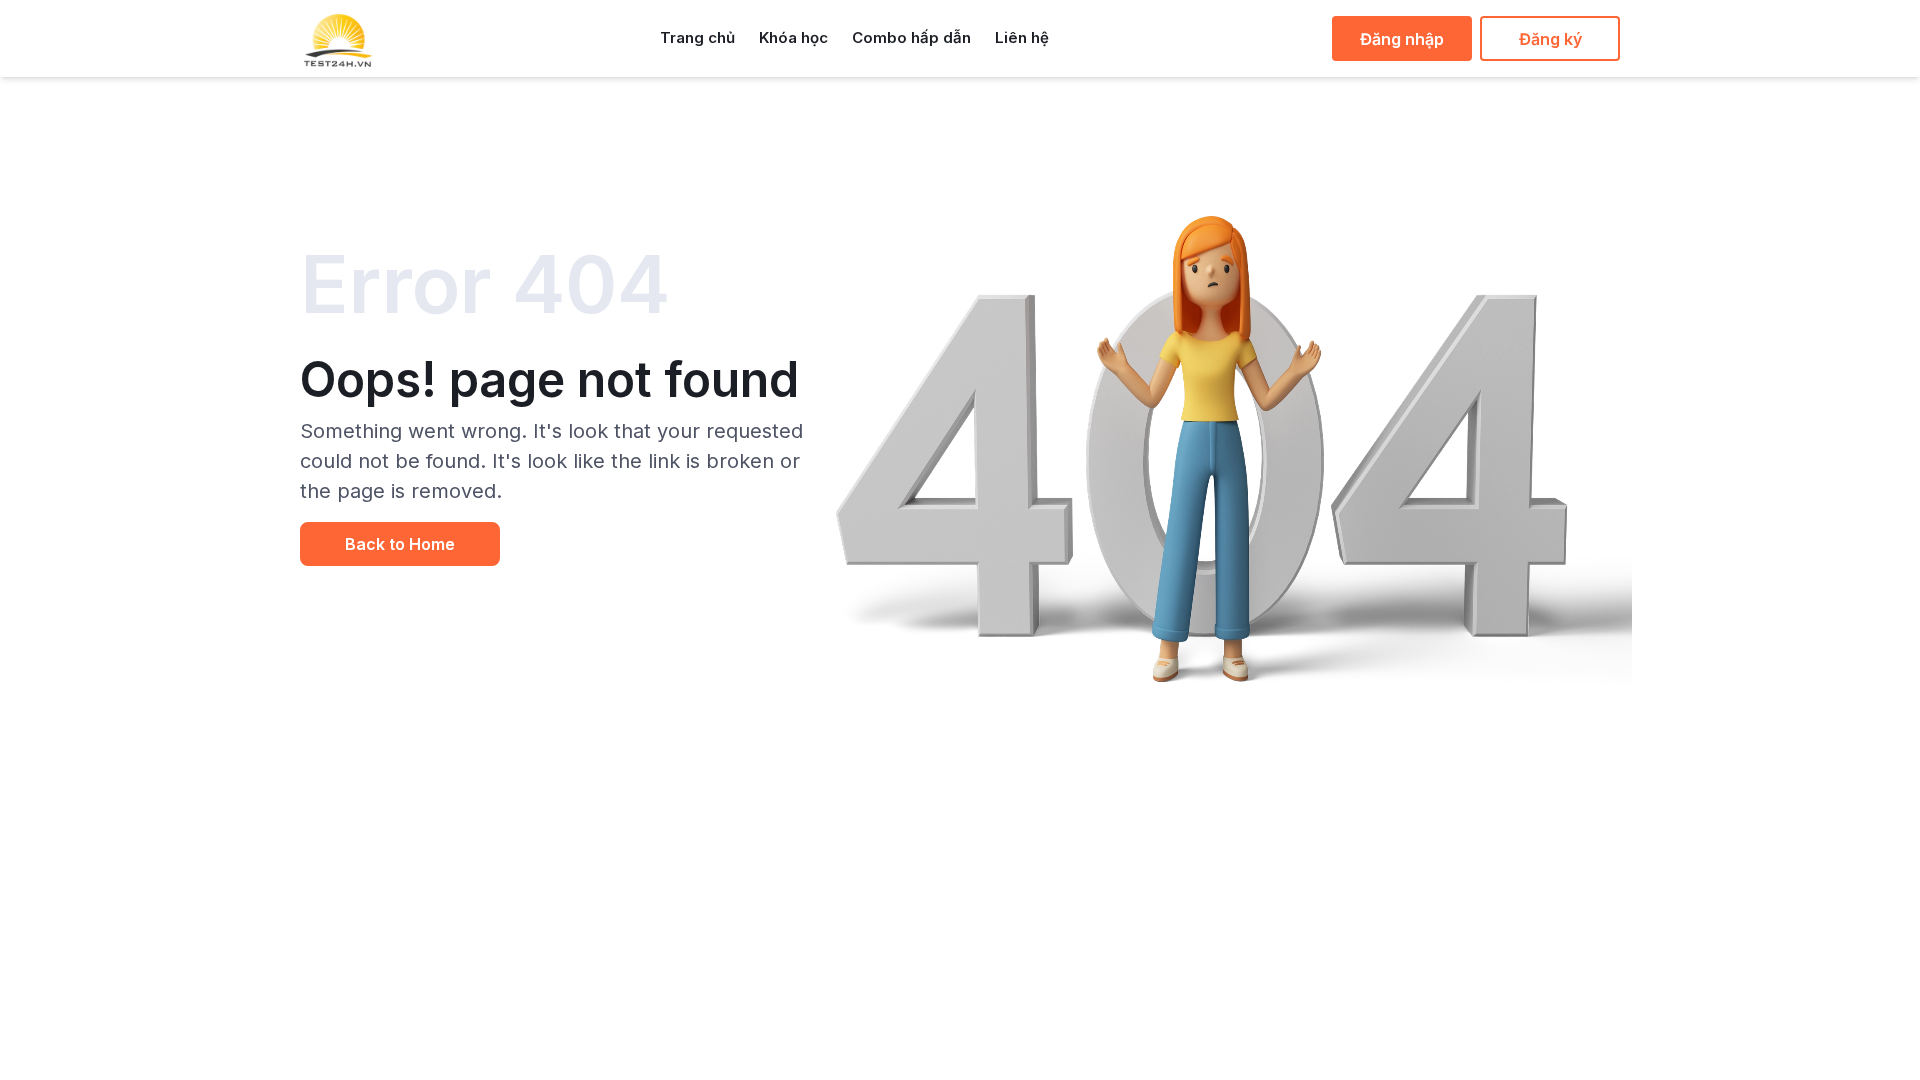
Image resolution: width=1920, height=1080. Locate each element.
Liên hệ (1022, 37)
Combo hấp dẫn (911, 37)
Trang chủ (697, 37)
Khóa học (793, 37)
